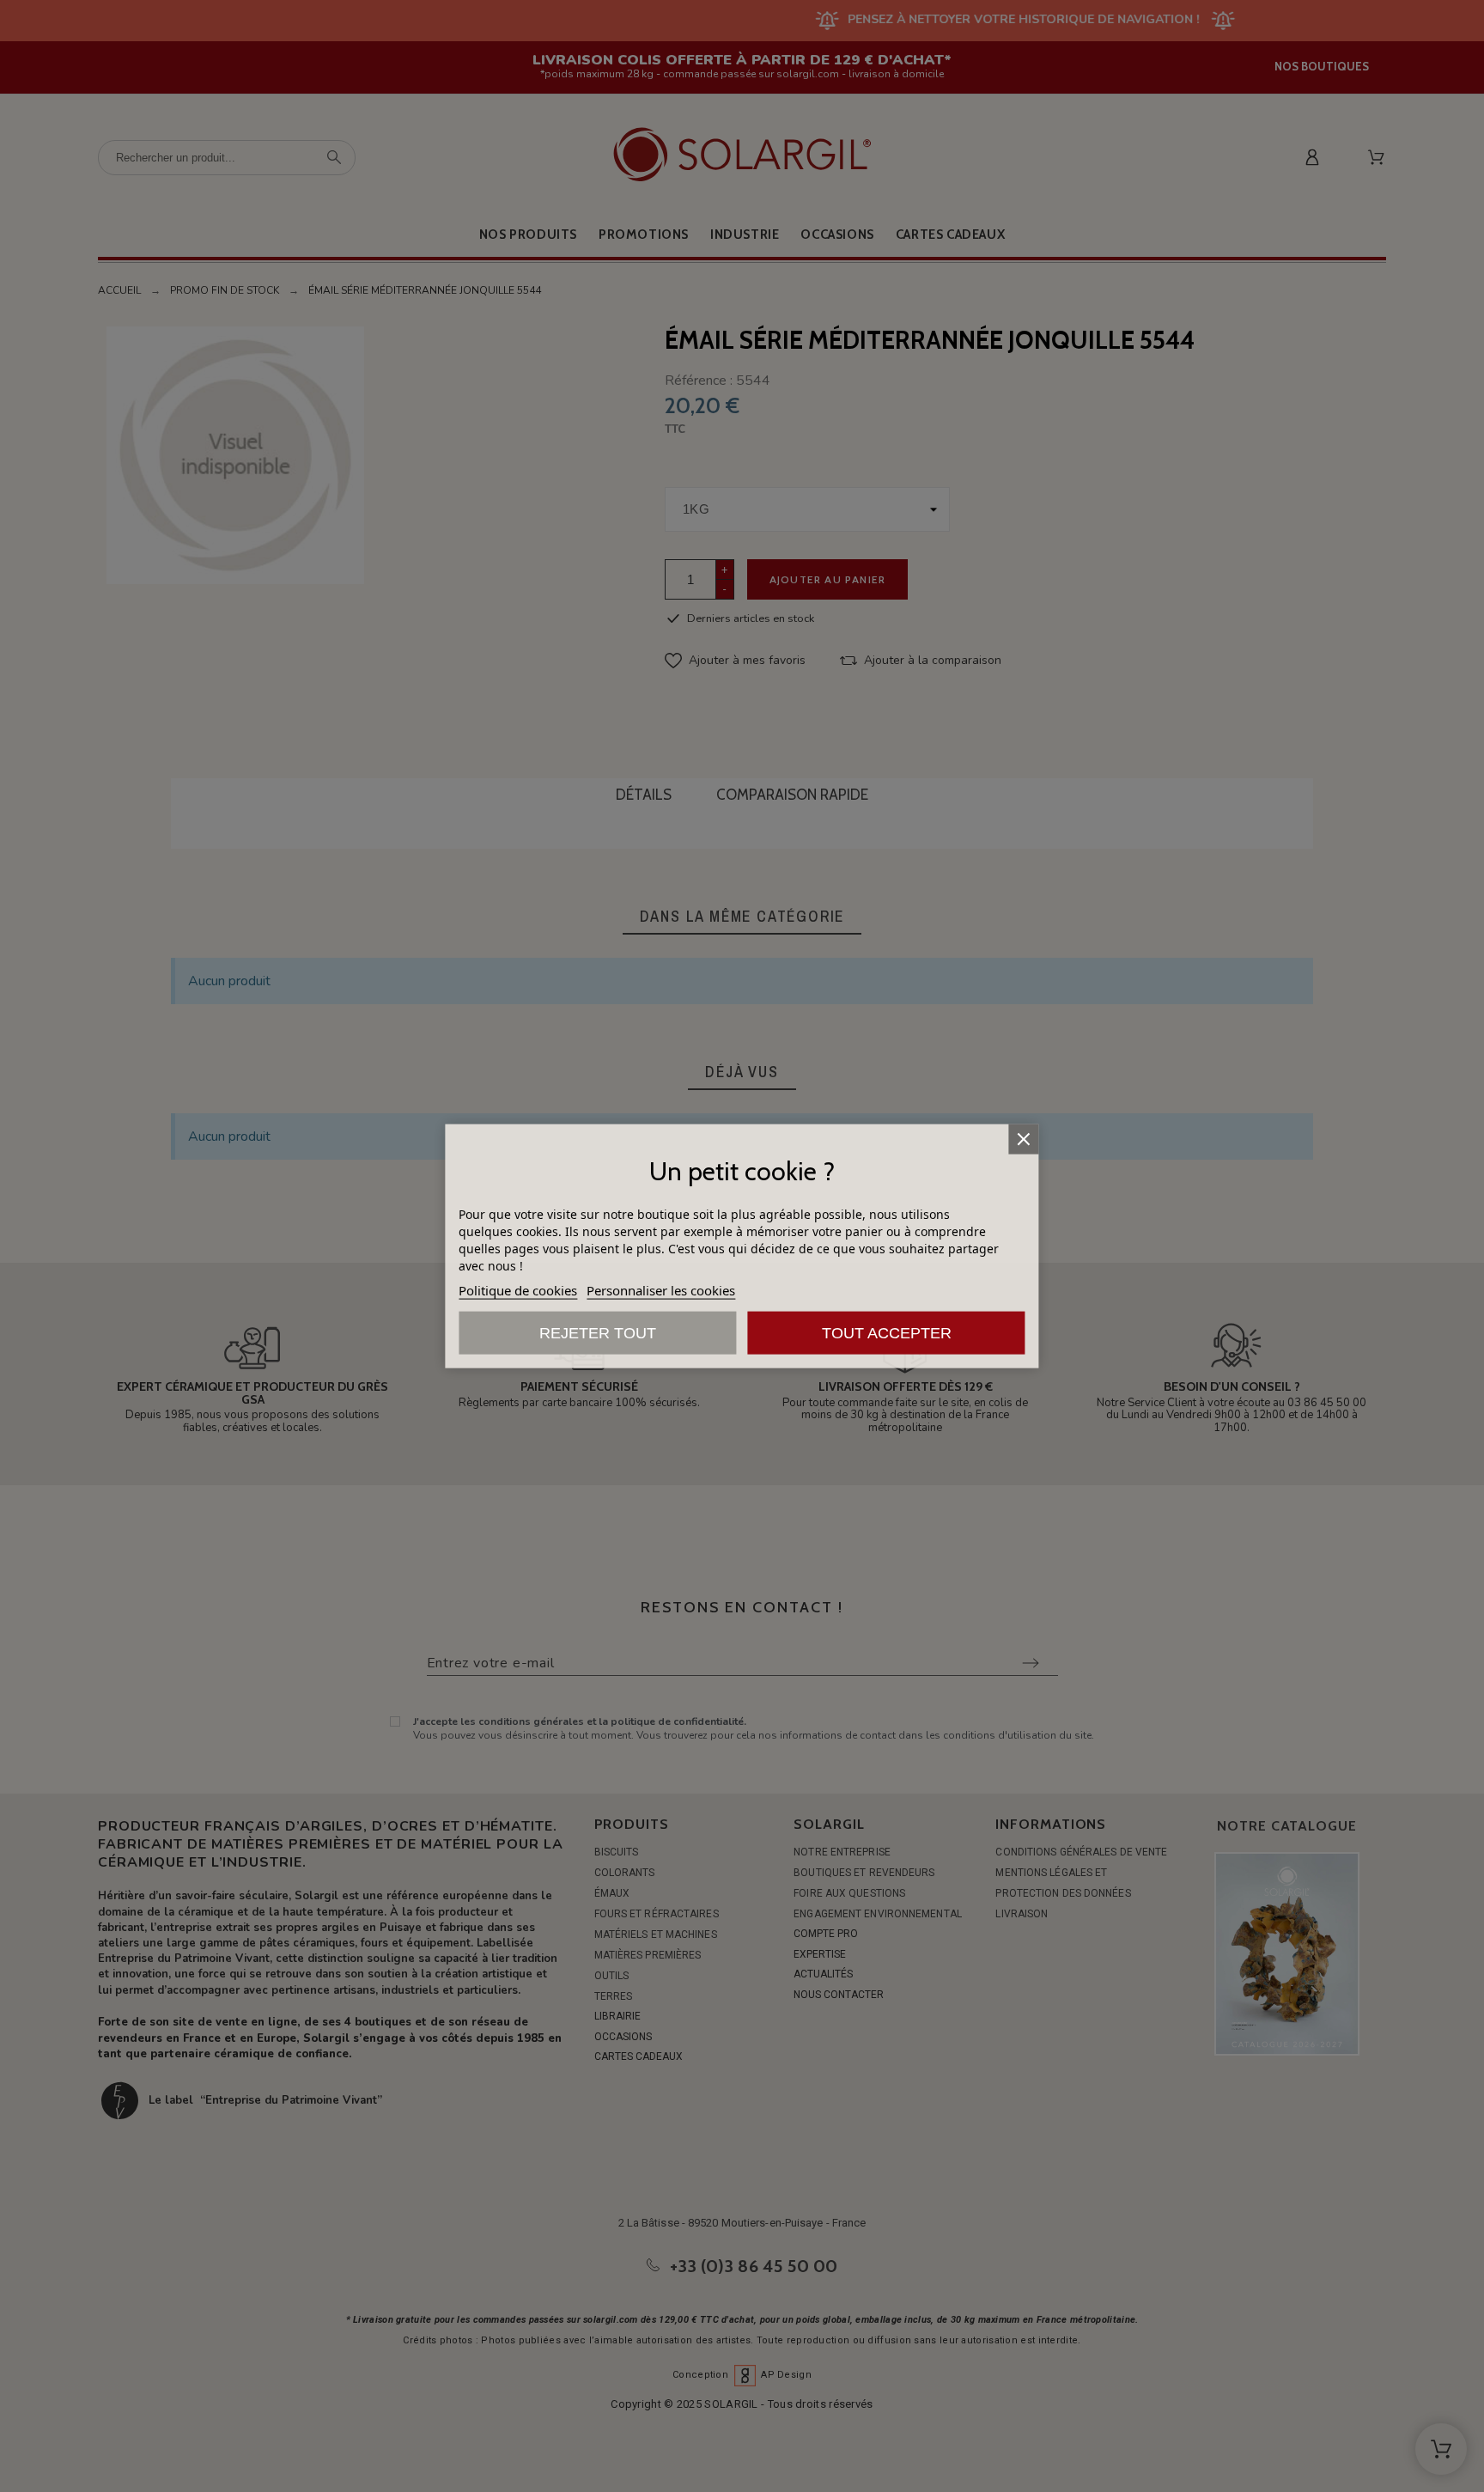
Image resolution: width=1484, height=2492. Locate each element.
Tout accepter (887, 1333)
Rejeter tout (598, 1333)
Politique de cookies (518, 1290)
